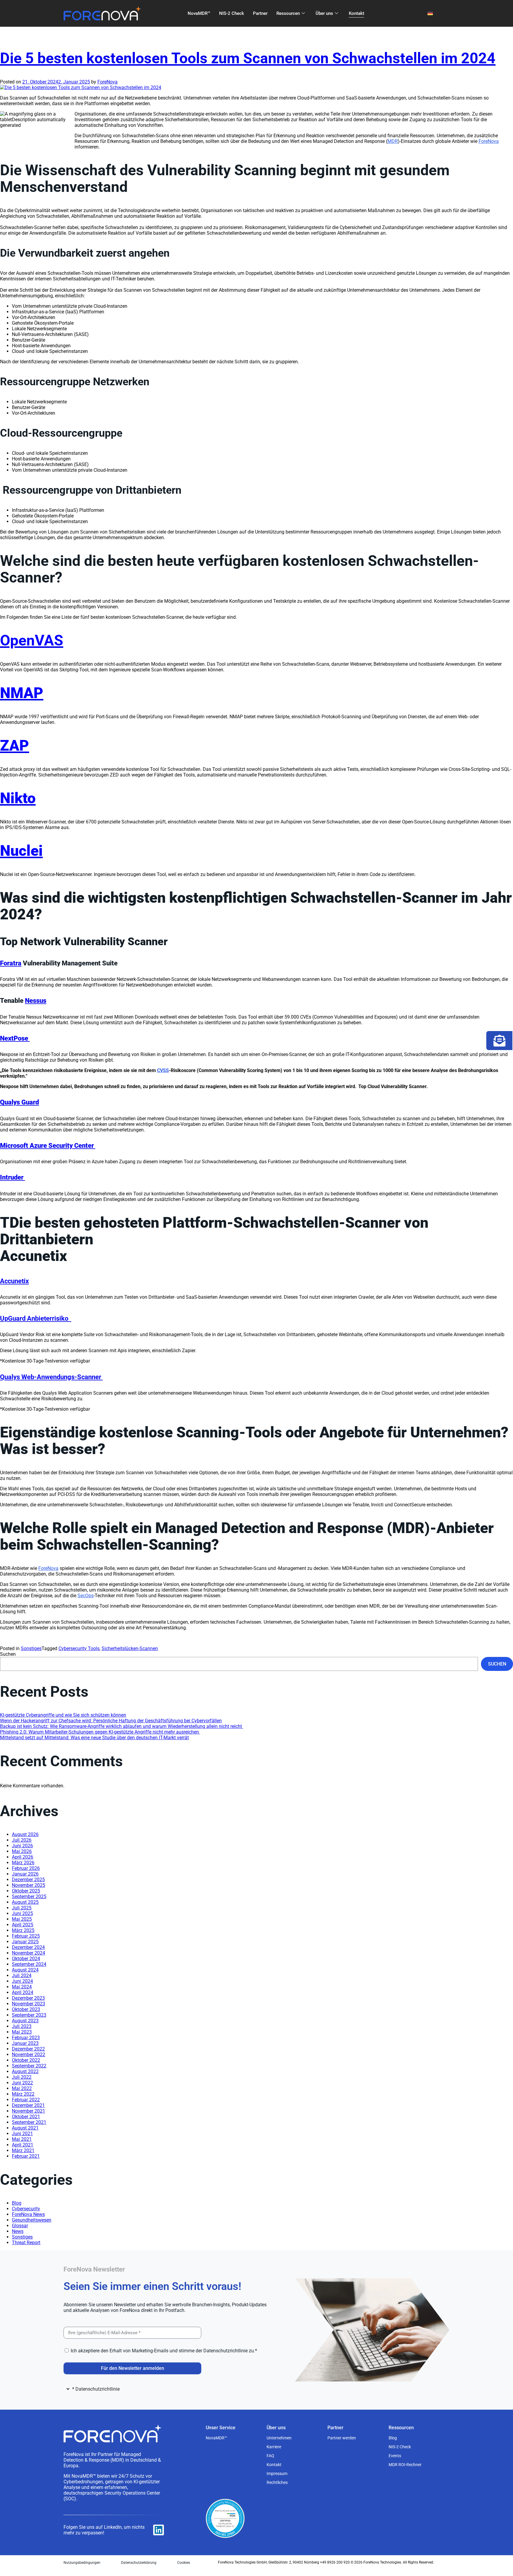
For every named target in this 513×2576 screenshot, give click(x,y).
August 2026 (25, 1834)
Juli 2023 (22, 2026)
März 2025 (23, 1930)
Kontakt (357, 13)
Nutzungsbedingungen (82, 2563)
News (18, 2231)
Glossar (20, 2226)
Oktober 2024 (26, 1959)
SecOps (85, 1596)
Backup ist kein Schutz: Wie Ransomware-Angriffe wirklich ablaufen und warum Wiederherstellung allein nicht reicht (122, 1726)
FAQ (270, 2456)
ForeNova (107, 82)
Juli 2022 (22, 2077)
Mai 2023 (22, 2032)
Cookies (184, 2563)
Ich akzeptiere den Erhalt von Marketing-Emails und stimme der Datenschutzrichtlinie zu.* (164, 2351)
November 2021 (28, 2111)
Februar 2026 (26, 1868)
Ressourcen (288, 13)
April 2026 (23, 1857)
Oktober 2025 (26, 1891)
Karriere (274, 2447)
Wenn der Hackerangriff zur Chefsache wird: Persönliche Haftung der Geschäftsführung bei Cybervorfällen (111, 1721)
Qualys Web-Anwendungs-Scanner (51, 1377)
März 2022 (23, 2094)
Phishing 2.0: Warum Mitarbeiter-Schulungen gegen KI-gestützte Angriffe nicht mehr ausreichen (100, 1732)
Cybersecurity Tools (79, 1648)
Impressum (277, 2474)
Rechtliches (277, 2482)
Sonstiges (31, 1648)
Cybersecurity (26, 2209)
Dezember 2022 (28, 2049)
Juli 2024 (22, 1976)
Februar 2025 (26, 1936)
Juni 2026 (22, 1846)
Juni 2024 (22, 1981)
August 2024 (25, 1970)
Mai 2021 (22, 2139)
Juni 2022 (22, 2083)
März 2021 (23, 2150)
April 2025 (23, 1925)
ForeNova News (28, 2214)
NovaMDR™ (199, 13)
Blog (17, 2203)
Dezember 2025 (28, 1880)
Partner (260, 13)
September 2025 (29, 1897)
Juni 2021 (22, 2134)
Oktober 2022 (26, 2060)
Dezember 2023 (28, 1998)
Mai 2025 (22, 1919)
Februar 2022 (26, 2100)
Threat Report (26, 2243)
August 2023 (25, 2021)
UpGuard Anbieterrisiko (36, 1318)
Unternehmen (279, 2438)
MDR (393, 141)
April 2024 (23, 1992)
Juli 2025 (22, 1908)
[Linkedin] (159, 2530)
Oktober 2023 (26, 2009)
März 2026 (23, 1863)
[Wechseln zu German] (430, 14)
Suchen (8, 1654)
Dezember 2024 (28, 1947)
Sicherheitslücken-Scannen (130, 1648)
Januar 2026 (25, 1874)
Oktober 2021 (26, 2117)
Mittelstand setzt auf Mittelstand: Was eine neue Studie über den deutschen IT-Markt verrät (94, 1738)
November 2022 (28, 2055)
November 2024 (28, 1953)
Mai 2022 (22, 2088)
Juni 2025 (22, 1913)
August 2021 (25, 2128)
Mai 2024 (22, 1987)
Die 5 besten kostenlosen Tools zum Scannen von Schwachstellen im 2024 (248, 58)
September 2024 (29, 1964)
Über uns (324, 13)
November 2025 (28, 1885)
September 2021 (29, 2122)
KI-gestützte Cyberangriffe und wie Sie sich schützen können (63, 1715)
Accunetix (14, 1281)
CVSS (163, 1070)
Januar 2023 (25, 2043)
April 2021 (23, 2145)
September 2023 (29, 2015)
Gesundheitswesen (32, 2220)
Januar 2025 (25, 1942)
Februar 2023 (26, 2038)
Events (395, 2456)
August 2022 (25, 2071)
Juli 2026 (22, 1840)
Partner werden (342, 2438)
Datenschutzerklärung (139, 2563)
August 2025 (25, 1902)
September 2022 (29, 2066)
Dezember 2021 (28, 2105)
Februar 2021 (26, 2156)
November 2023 (28, 2004)
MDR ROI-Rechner (405, 2465)
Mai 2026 (22, 1851)
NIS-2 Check (232, 13)
